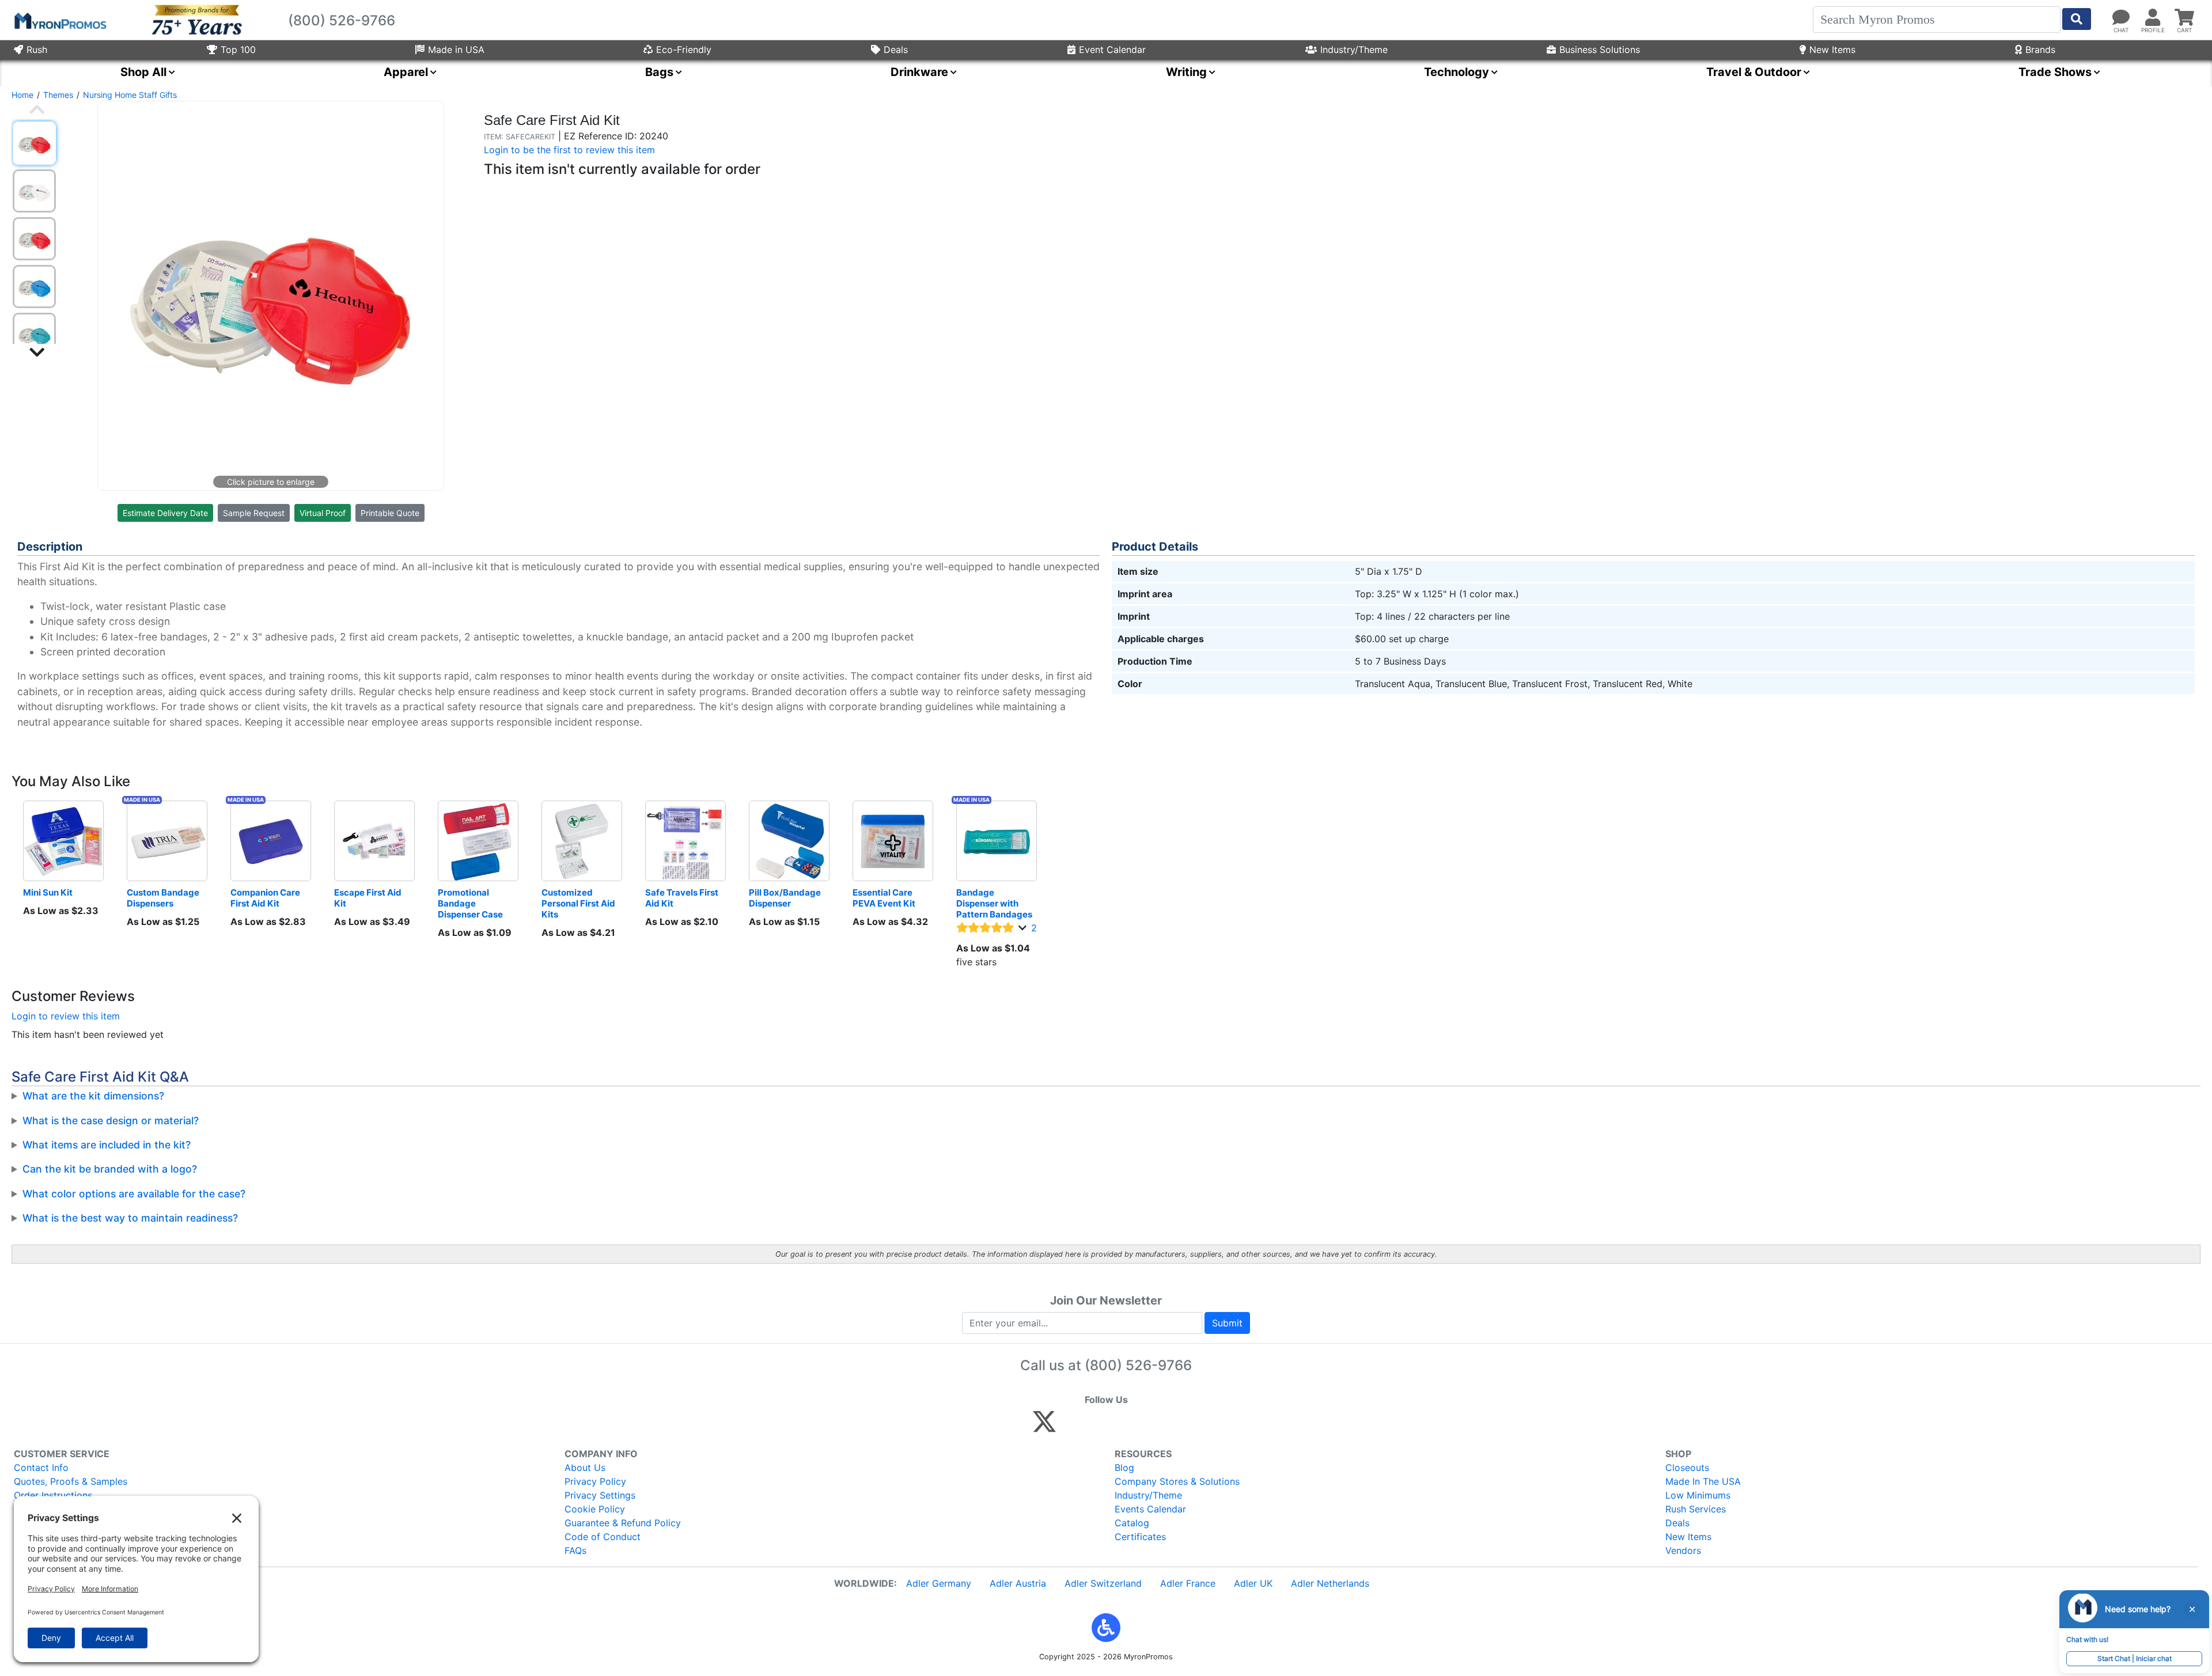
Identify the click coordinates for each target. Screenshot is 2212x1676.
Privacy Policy (595, 1481)
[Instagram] (1121, 1427)
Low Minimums (1698, 1495)
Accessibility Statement (65, 1523)
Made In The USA (1703, 1481)
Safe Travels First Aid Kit (683, 898)
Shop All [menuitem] (143, 72)
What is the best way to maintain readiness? (130, 1218)
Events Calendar (1150, 1509)
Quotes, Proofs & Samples (71, 1481)
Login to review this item (66, 1016)
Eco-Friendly (684, 50)
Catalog (1132, 1523)
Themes (58, 95)
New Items (1832, 50)
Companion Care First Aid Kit (266, 898)
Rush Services (1696, 1509)
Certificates (1140, 1537)
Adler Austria (1018, 1583)
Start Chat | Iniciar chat (2135, 1658)
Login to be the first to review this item (569, 150)
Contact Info (41, 1468)
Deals (896, 50)
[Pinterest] (1096, 1427)
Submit (1227, 1323)
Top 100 (238, 50)
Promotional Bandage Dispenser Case (470, 903)
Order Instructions (53, 1495)
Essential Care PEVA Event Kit (884, 898)
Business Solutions (1600, 50)
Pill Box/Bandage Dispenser (786, 898)
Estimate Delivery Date (165, 513)
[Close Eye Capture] (2192, 1609)
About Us (585, 1468)
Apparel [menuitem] (406, 72)
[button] (1106, 1628)
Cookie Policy (595, 1509)
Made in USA (456, 50)
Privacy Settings (600, 1495)
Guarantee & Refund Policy (623, 1523)
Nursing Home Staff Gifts (130, 95)
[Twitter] (1044, 1427)
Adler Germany (939, 1583)
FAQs (575, 1550)
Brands (2040, 50)
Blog (1124, 1468)
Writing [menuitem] (1186, 72)
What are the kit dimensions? (93, 1096)
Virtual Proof (323, 513)
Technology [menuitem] (1457, 72)
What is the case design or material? (111, 1121)
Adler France (1188, 1583)
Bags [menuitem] (659, 72)
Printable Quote (390, 513)
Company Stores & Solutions (1177, 1481)
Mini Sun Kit (48, 892)
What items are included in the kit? (107, 1145)
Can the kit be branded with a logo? (110, 1169)
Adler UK (1253, 1583)
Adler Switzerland (1103, 1583)
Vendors (1683, 1550)
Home (22, 95)
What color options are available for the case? (134, 1194)
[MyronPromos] (59, 20)
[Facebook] (1072, 1427)
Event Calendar (1112, 50)
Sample (254, 513)
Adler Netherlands (1330, 1583)
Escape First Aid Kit (369, 898)
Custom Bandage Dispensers (164, 898)
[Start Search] (2077, 19)
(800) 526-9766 (1138, 1365)
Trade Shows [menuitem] (2055, 72)
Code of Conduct (603, 1537)
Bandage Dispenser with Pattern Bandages (994, 903)
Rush (37, 50)
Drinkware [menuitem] (919, 72)
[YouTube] (1171, 1427)
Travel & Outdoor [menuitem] (1754, 72)
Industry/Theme (1354, 50)
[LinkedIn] (1146, 1427)
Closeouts (1687, 1468)
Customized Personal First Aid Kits (579, 903)
